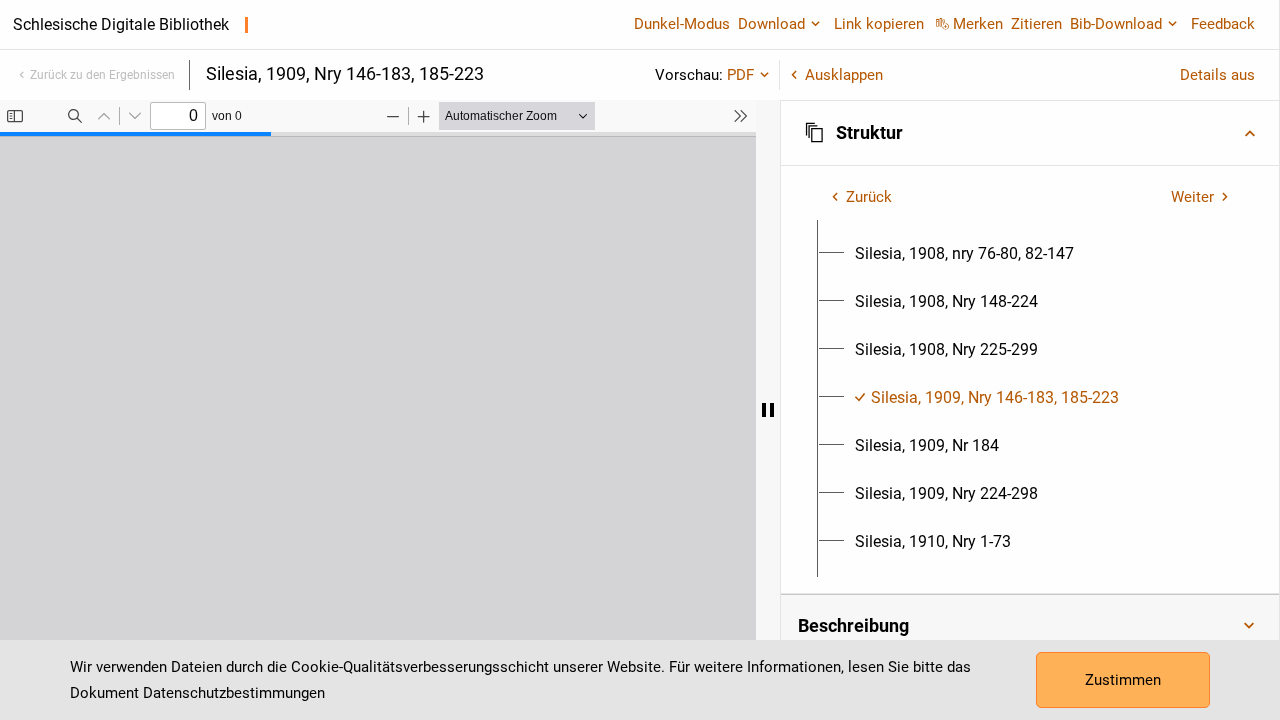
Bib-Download (1116, 24)
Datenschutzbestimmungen (234, 693)
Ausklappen (844, 75)
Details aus (1217, 75)
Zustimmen (1123, 680)
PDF (740, 75)
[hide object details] (768, 410)
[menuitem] (964, 254)
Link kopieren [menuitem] (879, 24)
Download (771, 24)
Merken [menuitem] (978, 24)
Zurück (869, 197)
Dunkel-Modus (682, 24)
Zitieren (1036, 24)
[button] (1030, 133)
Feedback (1223, 24)
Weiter (1192, 197)
